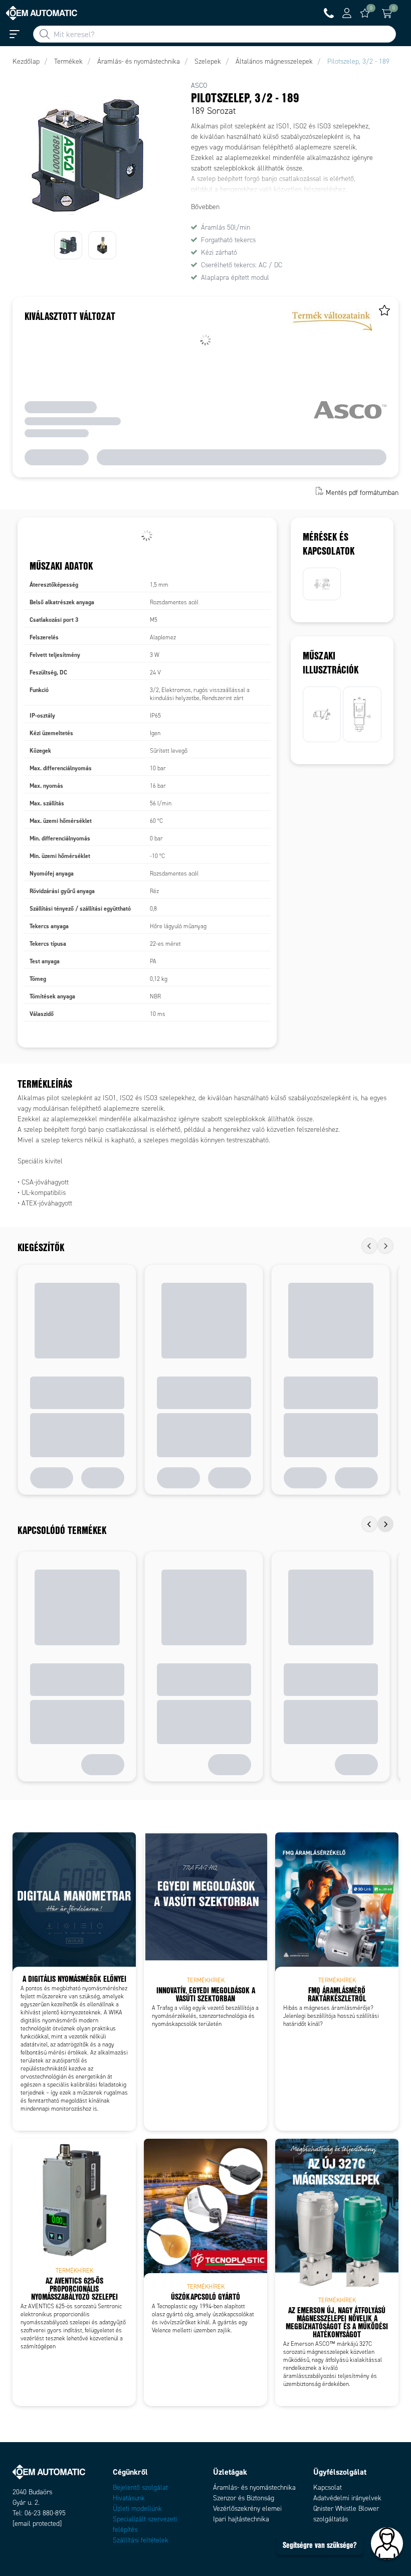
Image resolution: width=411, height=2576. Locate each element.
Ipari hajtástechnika (241, 2519)
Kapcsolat (328, 2487)
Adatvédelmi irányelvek (347, 2498)
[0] (365, 13)
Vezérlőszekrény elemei (247, 2509)
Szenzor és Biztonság (244, 2498)
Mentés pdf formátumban (362, 492)
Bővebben (205, 207)
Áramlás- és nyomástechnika (254, 2487)
